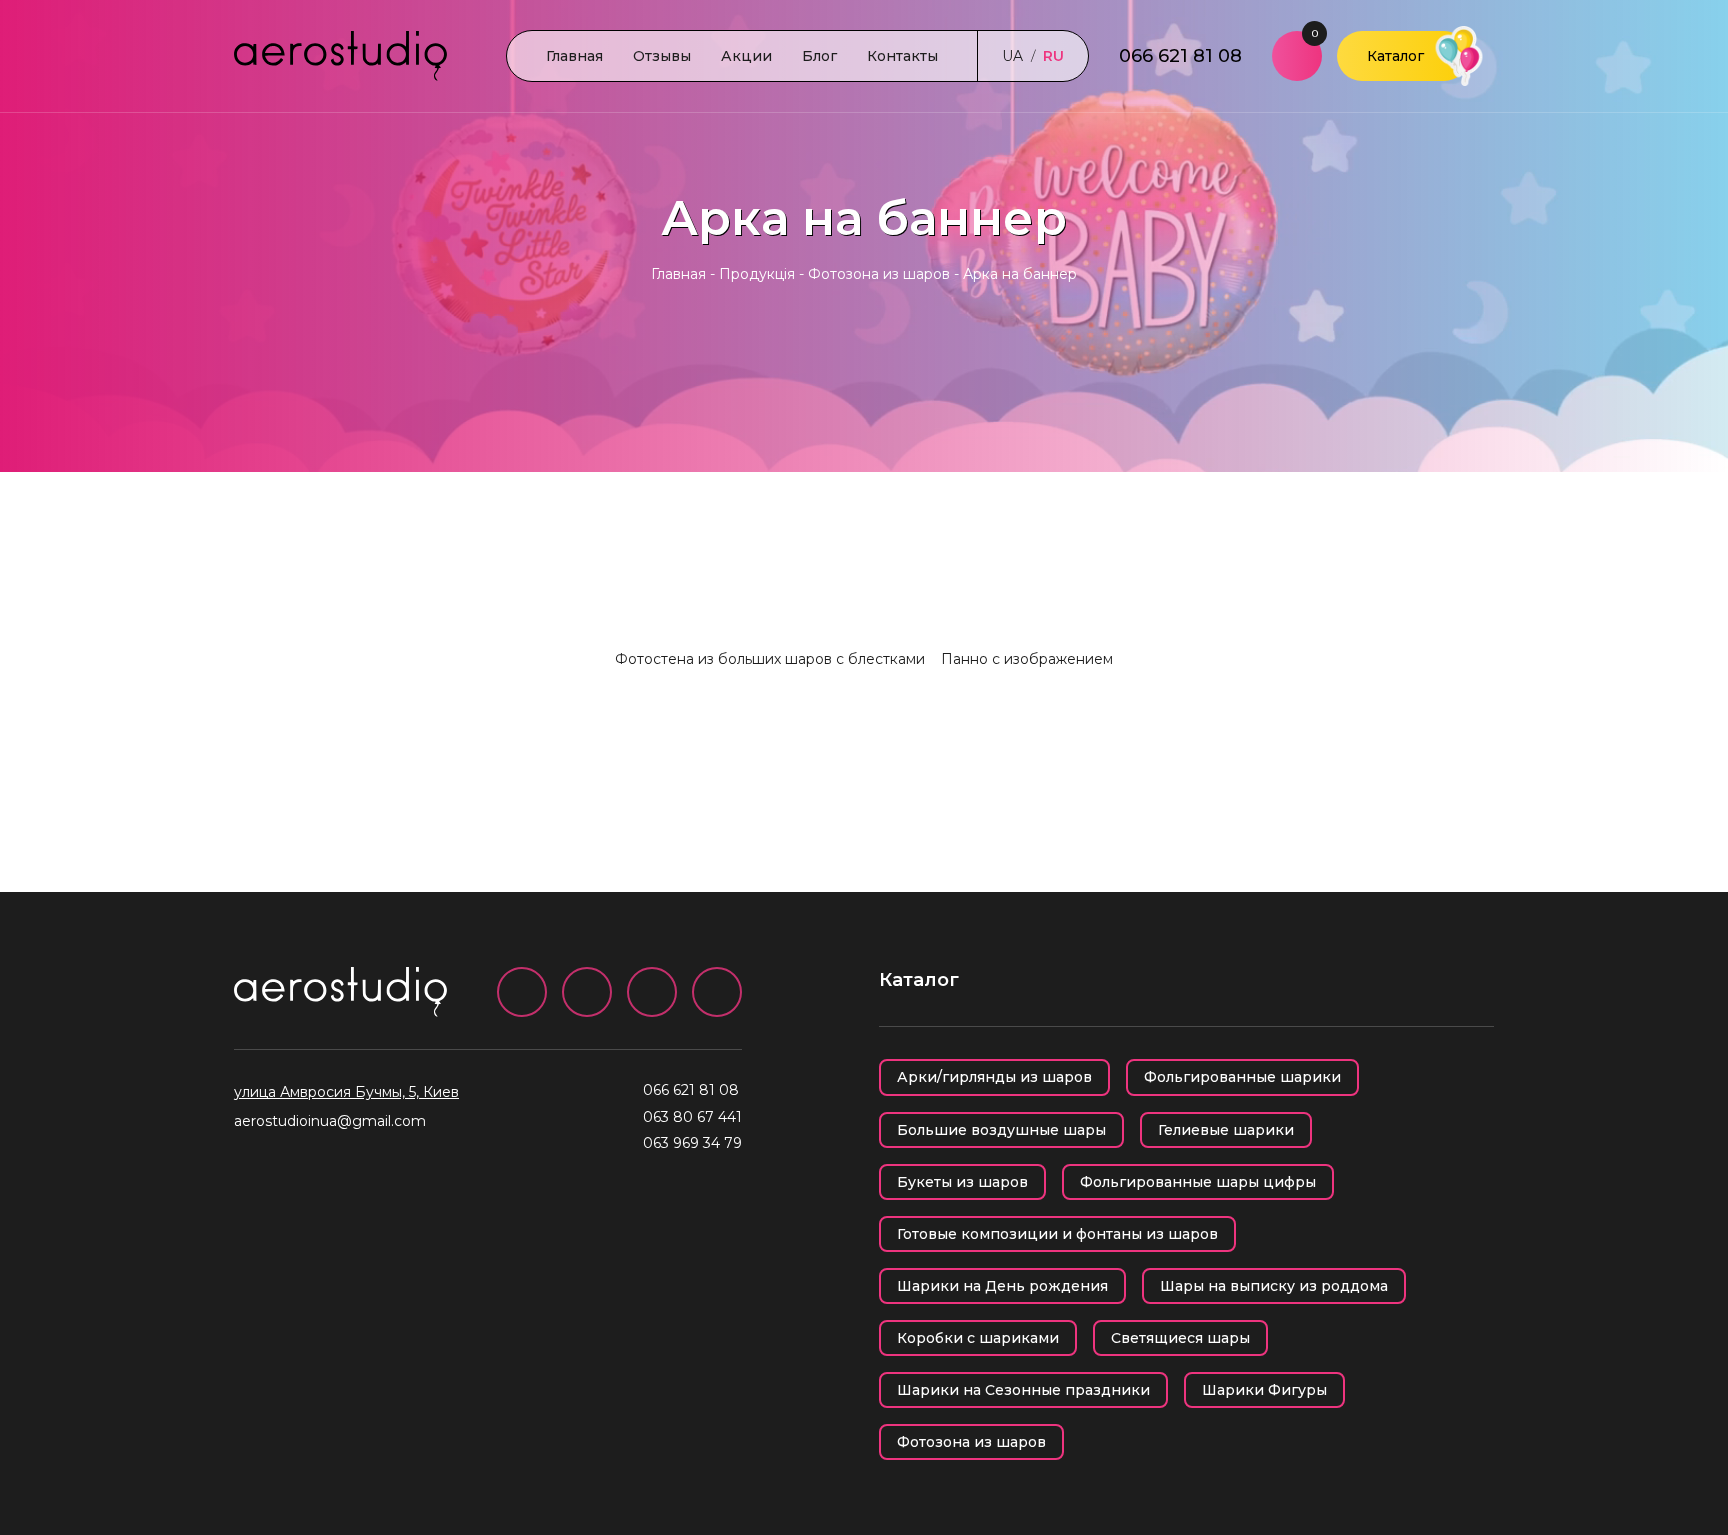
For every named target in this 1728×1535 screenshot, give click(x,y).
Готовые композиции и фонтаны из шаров (1057, 1234)
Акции (746, 56)
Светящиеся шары (1180, 1338)
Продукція (757, 274)
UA (1012, 56)
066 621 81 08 (1180, 56)
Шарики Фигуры (1264, 1390)
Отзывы (662, 56)
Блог (819, 56)
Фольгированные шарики (1242, 1077)
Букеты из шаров (962, 1182)
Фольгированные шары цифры (1198, 1182)
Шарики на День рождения (1002, 1286)
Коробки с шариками (978, 1338)
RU (1053, 56)
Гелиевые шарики (1226, 1130)
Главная (574, 56)
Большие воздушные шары (1001, 1130)
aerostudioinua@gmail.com (330, 1121)
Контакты (902, 56)
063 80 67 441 (692, 1117)
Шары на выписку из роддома (1274, 1286)
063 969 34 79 (692, 1143)
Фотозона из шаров (879, 274)
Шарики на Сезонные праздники (1023, 1390)
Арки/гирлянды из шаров (994, 1077)
